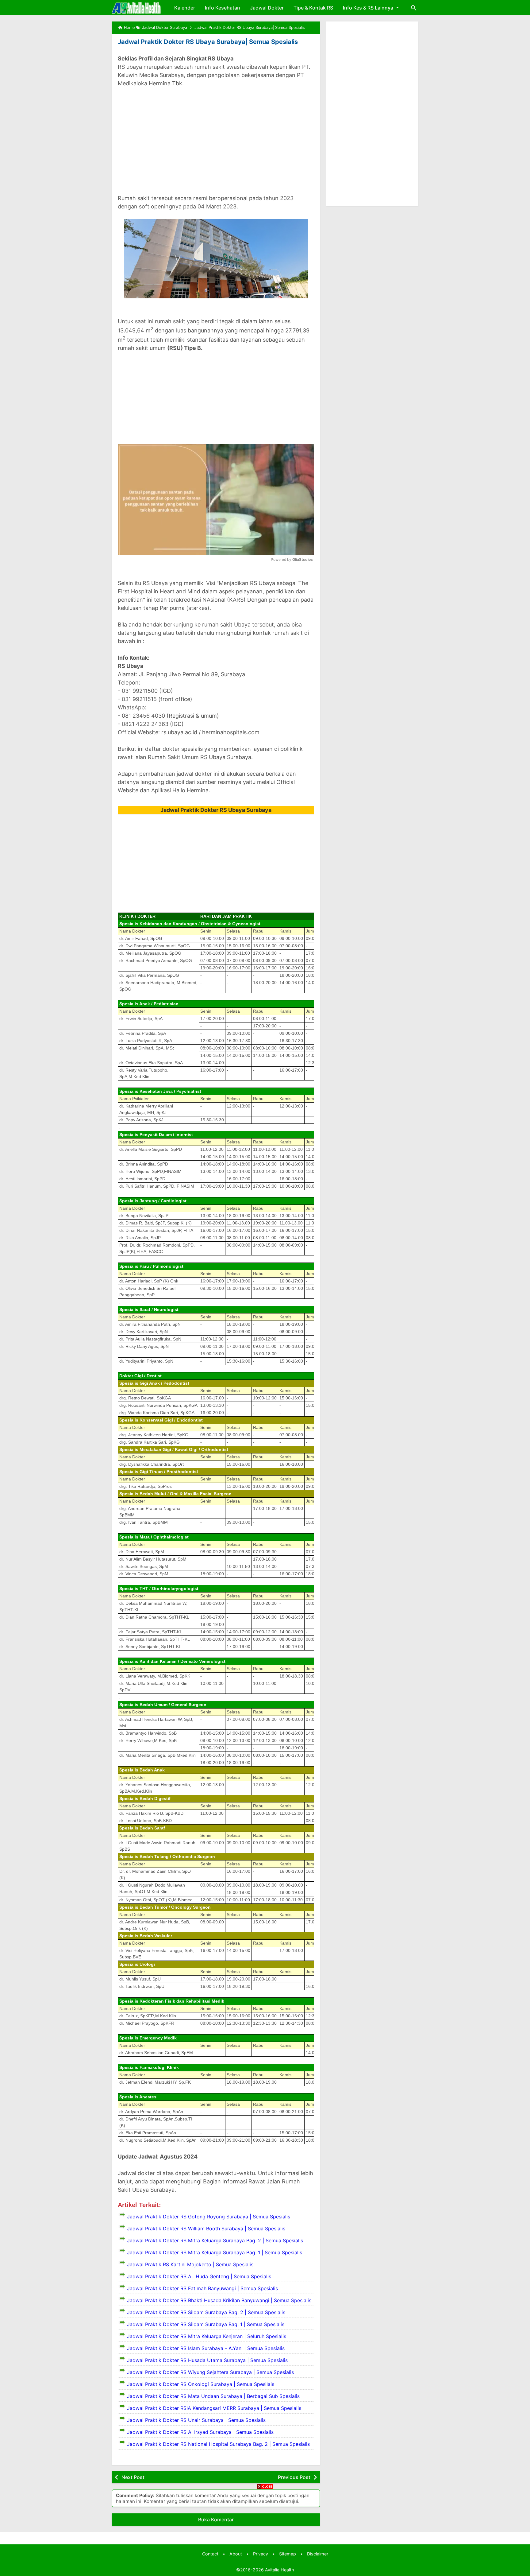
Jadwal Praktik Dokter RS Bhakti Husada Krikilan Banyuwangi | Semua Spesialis (219, 2300)
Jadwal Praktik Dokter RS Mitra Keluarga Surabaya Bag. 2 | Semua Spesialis (215, 2240)
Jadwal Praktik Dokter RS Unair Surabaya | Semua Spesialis (196, 2420)
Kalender (185, 8)
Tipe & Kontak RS (313, 8)
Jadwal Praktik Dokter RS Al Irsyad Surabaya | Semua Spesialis (200, 2432)
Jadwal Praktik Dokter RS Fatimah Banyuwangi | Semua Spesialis (202, 2288)
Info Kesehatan (223, 8)
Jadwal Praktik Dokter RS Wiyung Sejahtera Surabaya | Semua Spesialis (210, 2372)
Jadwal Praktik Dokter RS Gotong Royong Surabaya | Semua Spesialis (209, 2217)
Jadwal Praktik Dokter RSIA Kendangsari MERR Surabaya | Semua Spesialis (214, 2408)
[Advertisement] (216, 137)
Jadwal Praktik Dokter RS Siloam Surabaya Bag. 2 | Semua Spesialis (206, 2312)
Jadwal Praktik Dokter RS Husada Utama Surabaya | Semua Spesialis (207, 2360)
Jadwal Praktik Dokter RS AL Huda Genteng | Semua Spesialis (199, 2276)
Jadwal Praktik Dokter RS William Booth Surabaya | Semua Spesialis (206, 2229)
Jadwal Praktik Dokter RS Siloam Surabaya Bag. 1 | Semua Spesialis (206, 2324)
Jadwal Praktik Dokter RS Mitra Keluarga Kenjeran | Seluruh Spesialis (207, 2336)
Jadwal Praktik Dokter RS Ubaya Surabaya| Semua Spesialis (208, 42)
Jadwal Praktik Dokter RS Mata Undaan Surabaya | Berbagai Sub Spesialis (213, 2396)
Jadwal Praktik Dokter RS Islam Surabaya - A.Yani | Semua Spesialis (206, 2348)
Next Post (133, 2477)
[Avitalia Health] (136, 8)
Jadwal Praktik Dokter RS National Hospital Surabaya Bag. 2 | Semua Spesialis (218, 2444)
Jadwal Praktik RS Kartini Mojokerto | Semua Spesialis (190, 2264)
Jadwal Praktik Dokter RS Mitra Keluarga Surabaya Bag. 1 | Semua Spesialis (215, 2252)
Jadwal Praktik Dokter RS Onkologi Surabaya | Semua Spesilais (201, 2384)
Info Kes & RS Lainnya (368, 8)
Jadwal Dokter (267, 8)
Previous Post (294, 2477)
